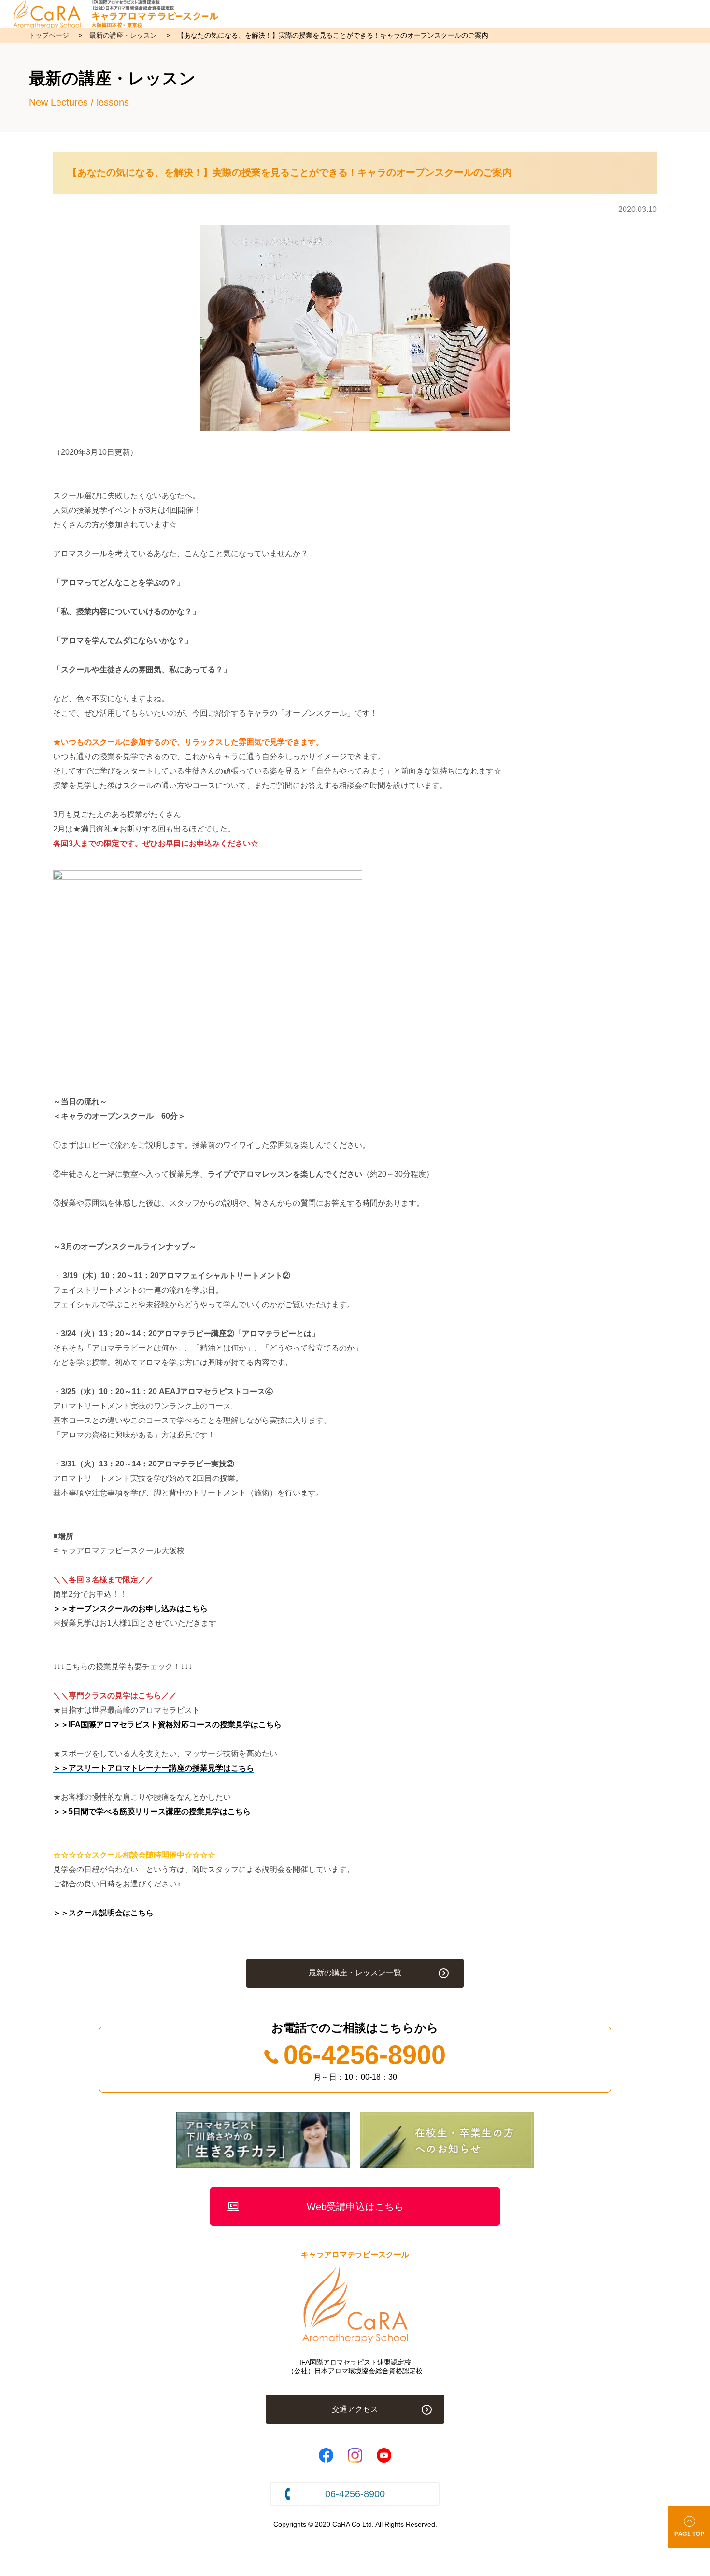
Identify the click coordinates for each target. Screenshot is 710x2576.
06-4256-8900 (365, 2055)
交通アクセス (355, 2409)
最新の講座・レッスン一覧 (355, 1973)
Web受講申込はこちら (355, 2207)
